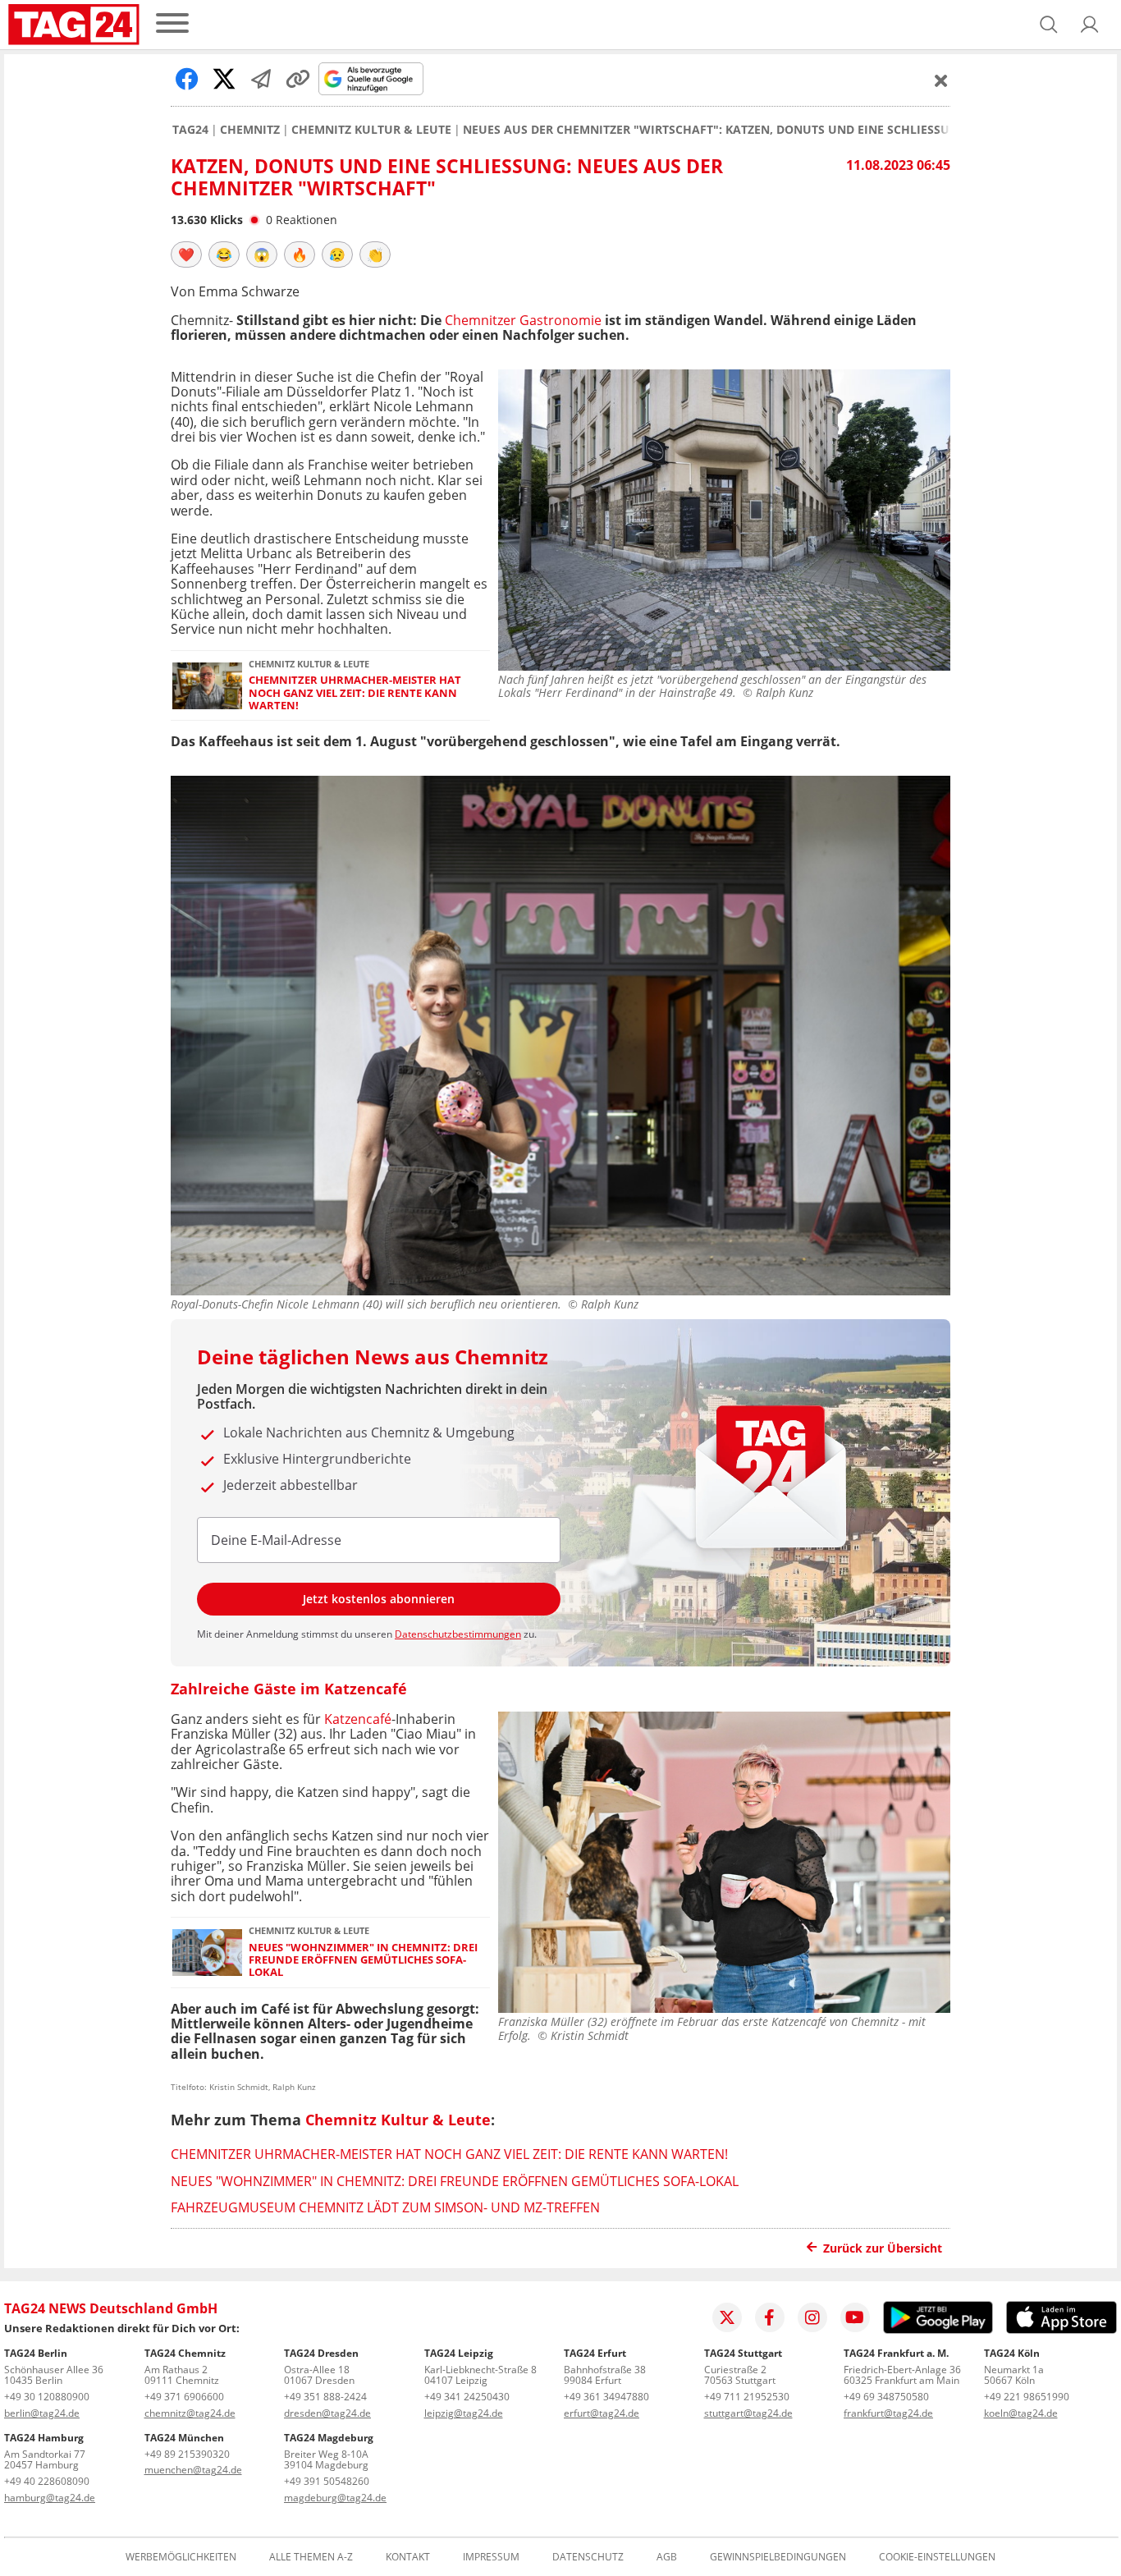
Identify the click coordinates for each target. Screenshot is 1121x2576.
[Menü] (172, 24)
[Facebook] (770, 2317)
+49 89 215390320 (187, 2454)
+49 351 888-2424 (325, 2397)
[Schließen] (941, 80)
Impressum (491, 2557)
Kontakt (408, 2557)
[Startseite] (74, 25)
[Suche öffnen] (1049, 25)
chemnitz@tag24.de (190, 2413)
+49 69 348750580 (886, 2397)
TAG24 (190, 130)
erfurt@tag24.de (602, 2413)
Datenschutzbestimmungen (458, 1634)
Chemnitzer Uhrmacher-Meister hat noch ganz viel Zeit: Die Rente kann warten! (355, 693)
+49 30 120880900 (47, 2397)
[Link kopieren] (298, 79)
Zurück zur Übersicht (883, 2248)
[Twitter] (727, 2317)
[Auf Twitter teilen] (224, 79)
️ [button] (186, 254)
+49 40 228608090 (47, 2481)
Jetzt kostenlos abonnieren (379, 1599)
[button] (1090, 25)
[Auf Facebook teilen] (187, 79)
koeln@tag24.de (1021, 2413)
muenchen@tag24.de (193, 2470)
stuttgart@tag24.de (748, 2413)
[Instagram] (812, 2317)
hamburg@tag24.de (50, 2498)
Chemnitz (250, 130)
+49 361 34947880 (606, 2397)
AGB (667, 2557)
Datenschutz (588, 2557)
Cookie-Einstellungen (937, 2557)
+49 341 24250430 (467, 2397)
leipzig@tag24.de (464, 2413)
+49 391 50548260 (327, 2481)
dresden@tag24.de (327, 2413)
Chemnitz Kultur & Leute (371, 130)
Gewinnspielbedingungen (778, 2557)
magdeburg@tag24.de (335, 2498)
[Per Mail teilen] (261, 79)
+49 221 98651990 (1027, 2397)
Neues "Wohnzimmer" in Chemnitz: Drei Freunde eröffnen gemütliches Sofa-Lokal (363, 1960)
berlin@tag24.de (42, 2413)
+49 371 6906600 (184, 2397)
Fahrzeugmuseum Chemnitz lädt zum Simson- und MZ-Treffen (385, 2207)
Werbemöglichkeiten (181, 2557)
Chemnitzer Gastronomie (523, 320)
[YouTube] (855, 2317)
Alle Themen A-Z (311, 2557)
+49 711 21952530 (747, 2397)
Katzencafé (358, 1719)
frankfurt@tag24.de (888, 2413)
